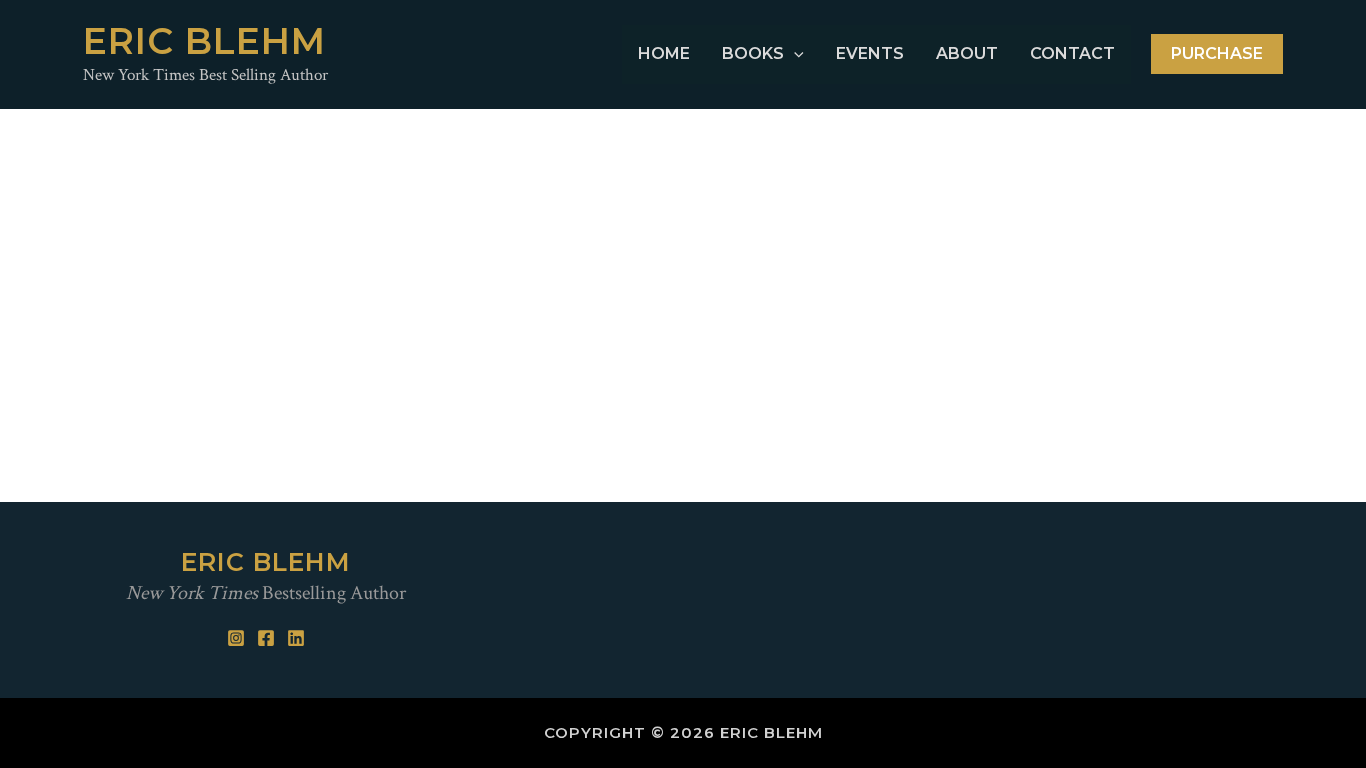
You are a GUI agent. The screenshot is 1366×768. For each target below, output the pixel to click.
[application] (794, 55)
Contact (1072, 53)
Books (753, 53)
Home (664, 53)
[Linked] (296, 638)
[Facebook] (266, 638)
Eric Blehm (204, 41)
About (967, 53)
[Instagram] (236, 638)
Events (870, 53)
